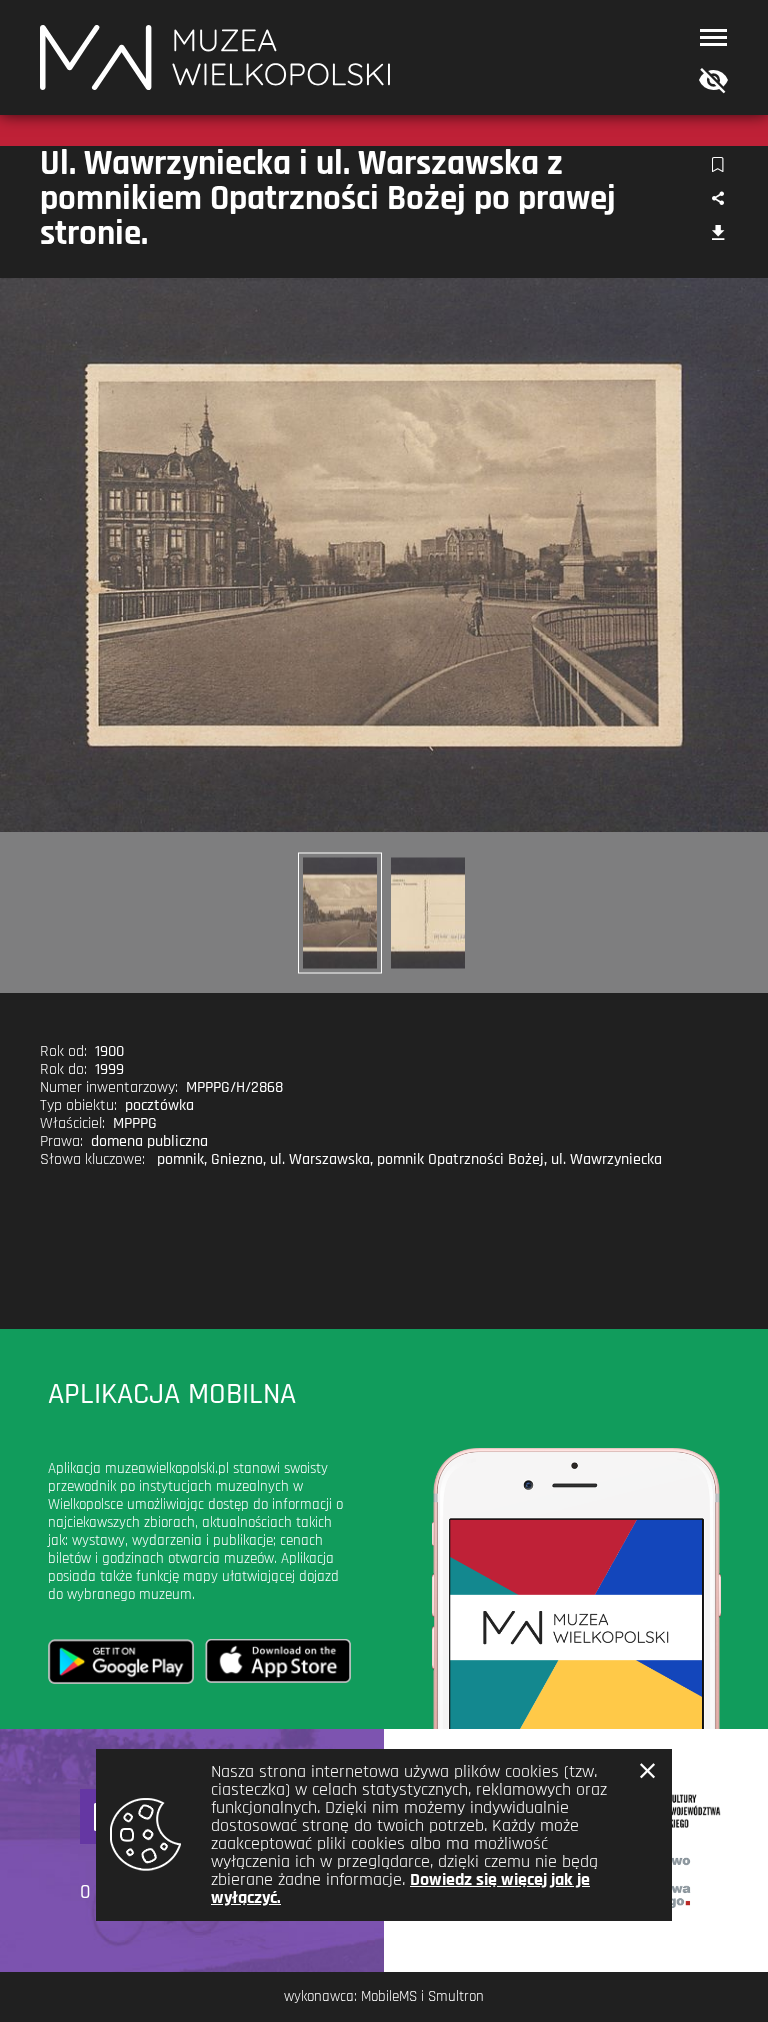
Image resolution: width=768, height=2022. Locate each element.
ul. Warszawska (320, 1159)
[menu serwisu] (713, 37)
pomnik (180, 1159)
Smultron (456, 1996)
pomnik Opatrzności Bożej (460, 1159)
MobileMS (389, 1996)
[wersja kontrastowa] (709, 81)
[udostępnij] (717, 199)
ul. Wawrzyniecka (606, 1159)
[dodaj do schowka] (717, 165)
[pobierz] (717, 234)
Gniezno (237, 1159)
